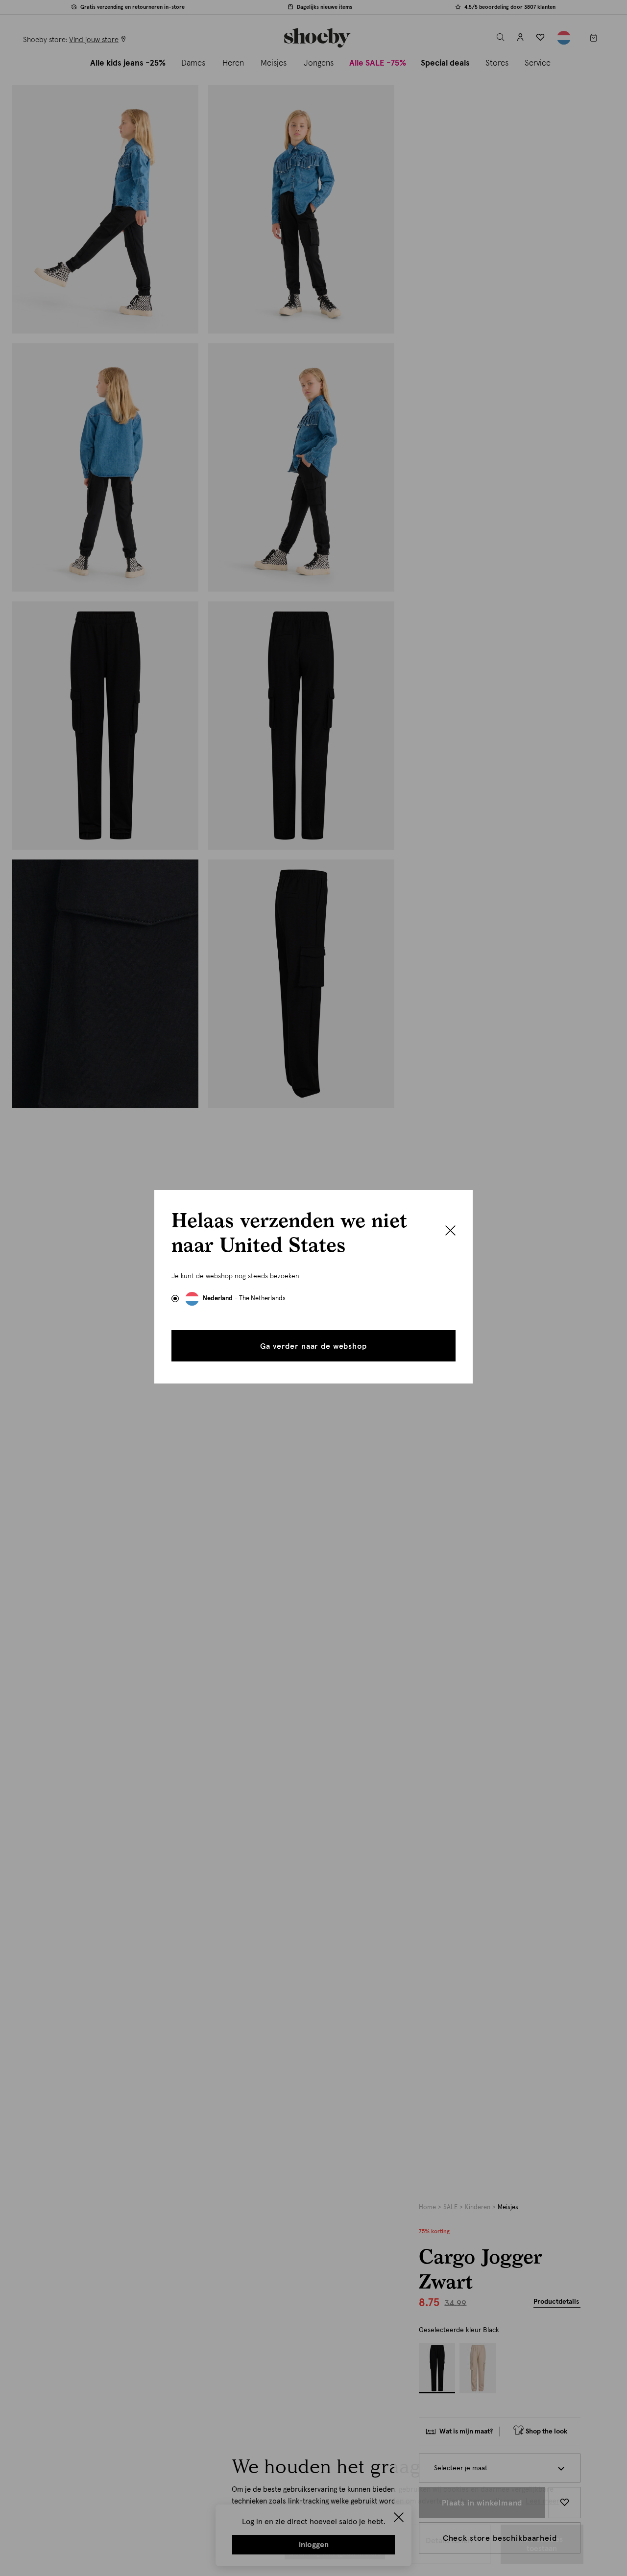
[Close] (450, 1232)
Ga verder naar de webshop (313, 1346)
